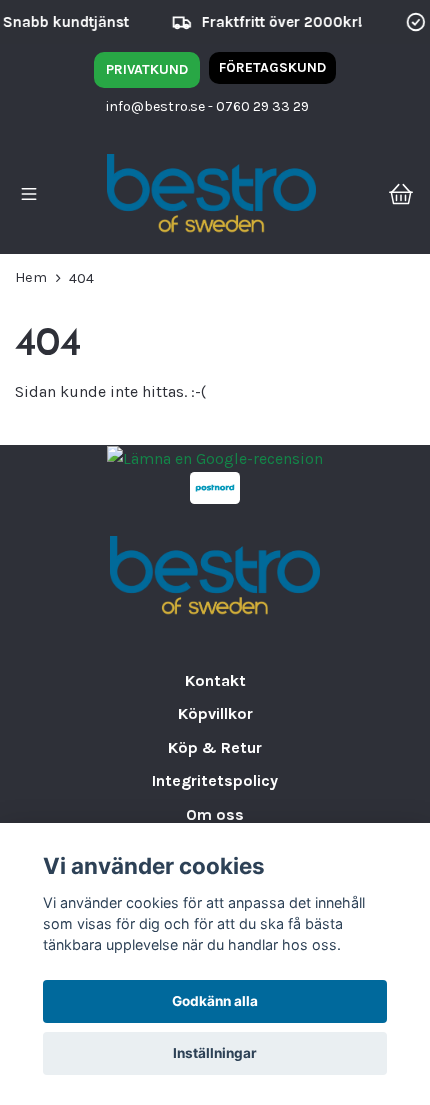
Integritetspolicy (215, 780)
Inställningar (215, 1053)
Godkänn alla (215, 1001)
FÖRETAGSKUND (272, 67)
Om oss (215, 814)
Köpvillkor (215, 713)
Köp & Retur (215, 747)
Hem (31, 277)
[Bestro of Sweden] (211, 196)
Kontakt (215, 680)
